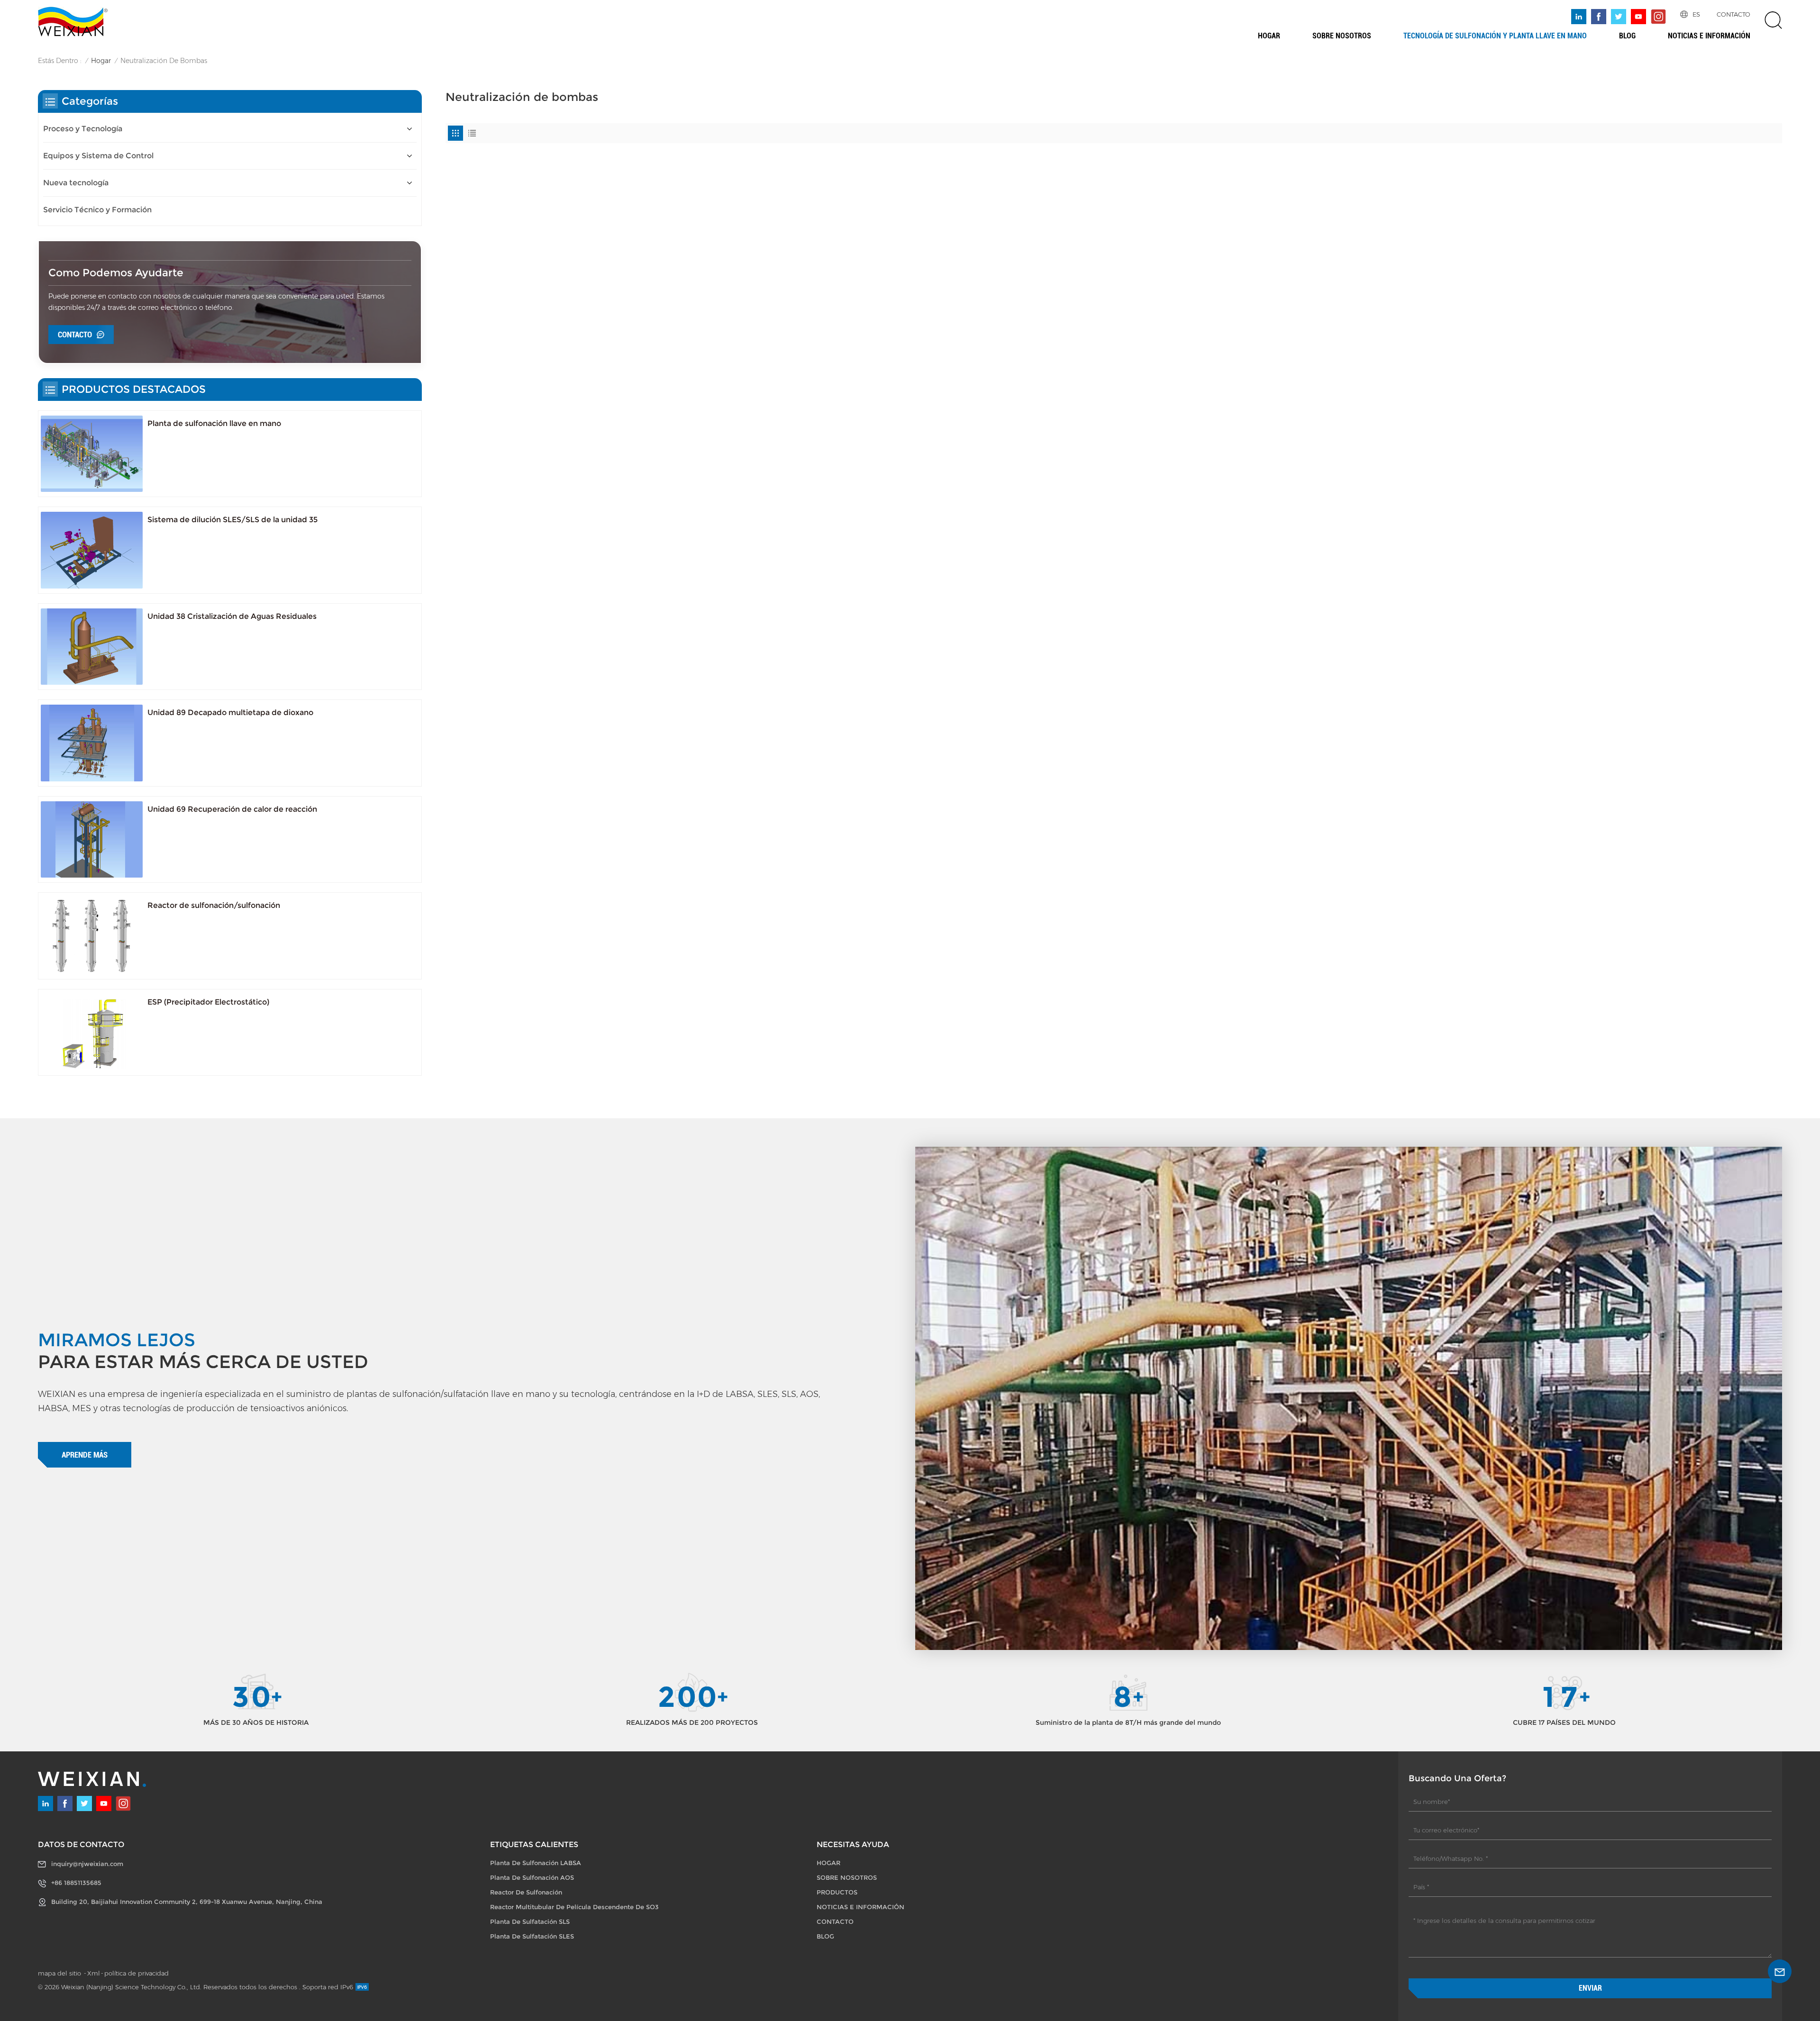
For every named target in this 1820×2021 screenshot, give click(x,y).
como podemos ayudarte (116, 273)
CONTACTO (1734, 14)
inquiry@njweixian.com (87, 1864)
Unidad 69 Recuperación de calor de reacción (232, 809)
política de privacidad (136, 1973)
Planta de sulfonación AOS (532, 1877)
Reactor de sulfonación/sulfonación (214, 905)
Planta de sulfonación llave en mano (214, 423)
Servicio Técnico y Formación (97, 210)
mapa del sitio (60, 1973)
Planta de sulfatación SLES (532, 1936)
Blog (1627, 36)
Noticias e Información (1709, 36)
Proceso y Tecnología (83, 129)
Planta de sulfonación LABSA (536, 1863)
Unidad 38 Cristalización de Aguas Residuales (232, 616)
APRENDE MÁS (85, 1455)
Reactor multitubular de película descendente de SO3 (574, 1907)
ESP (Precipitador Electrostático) (208, 1002)
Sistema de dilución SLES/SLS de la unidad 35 (232, 520)
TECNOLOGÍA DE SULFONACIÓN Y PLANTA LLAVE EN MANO (1495, 36)
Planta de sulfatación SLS (530, 1921)
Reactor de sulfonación (526, 1892)
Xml (94, 1973)
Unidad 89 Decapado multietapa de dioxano (230, 712)
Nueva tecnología (76, 183)
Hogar (1269, 36)
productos (837, 1892)
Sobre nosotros (1342, 36)
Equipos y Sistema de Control (98, 156)
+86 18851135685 (76, 1883)
